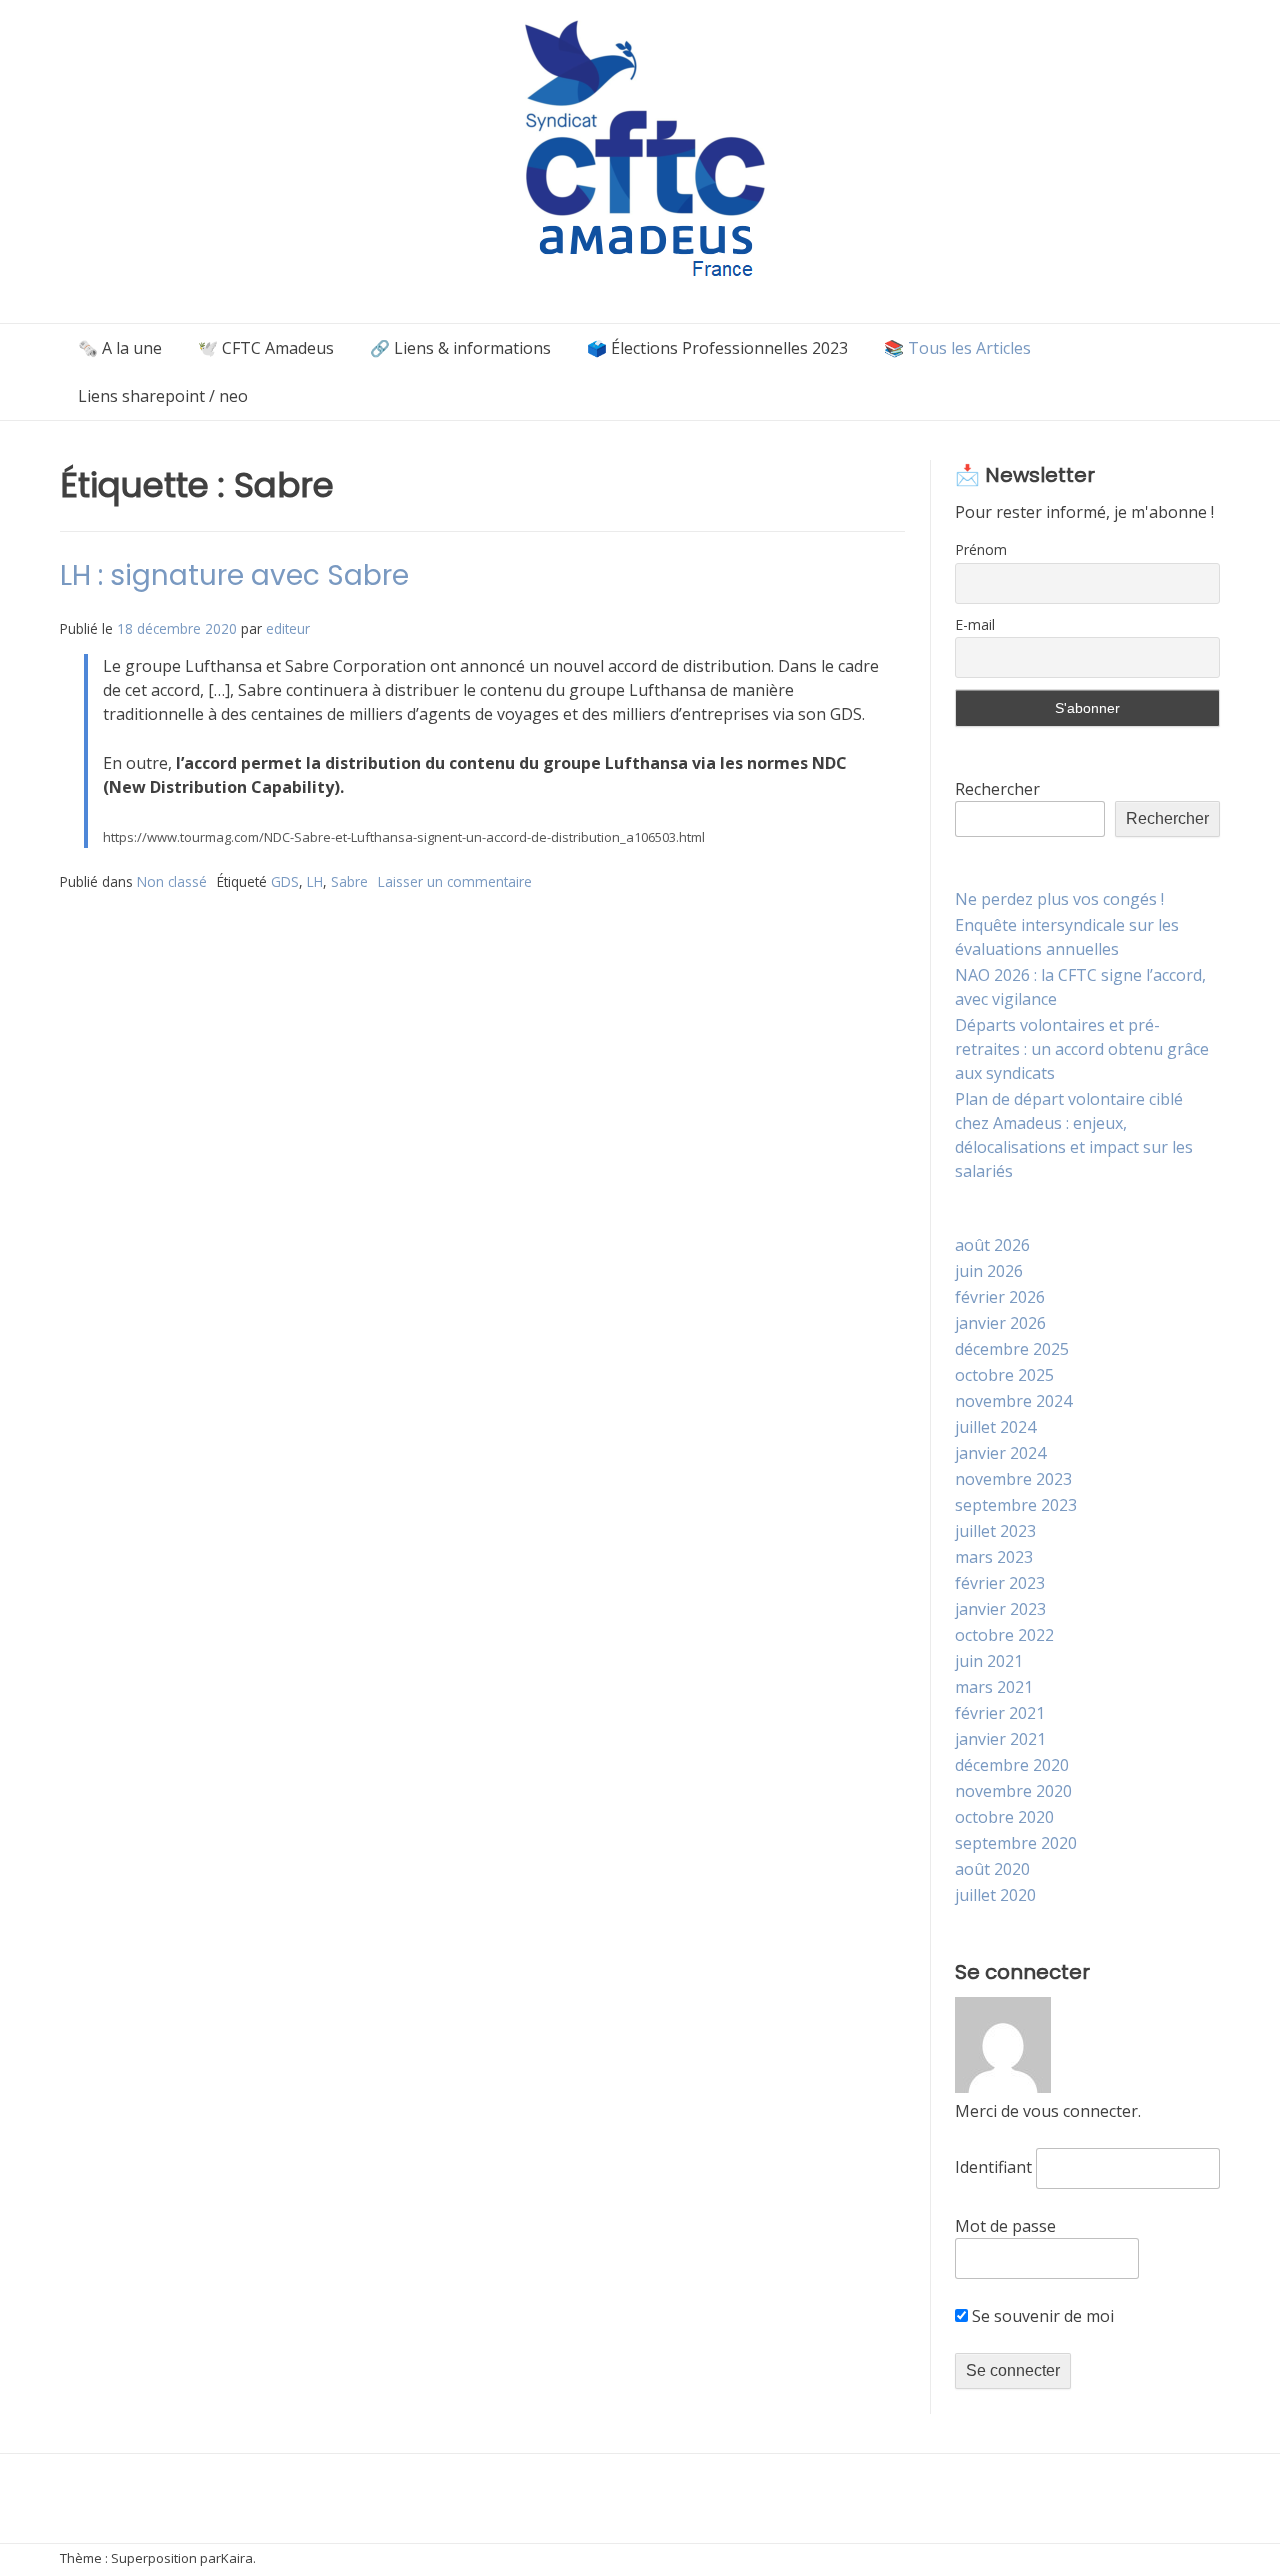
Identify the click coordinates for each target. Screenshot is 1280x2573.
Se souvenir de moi (1041, 2316)
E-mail (975, 624)
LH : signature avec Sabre (234, 575)
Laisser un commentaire (455, 881)
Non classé (172, 881)
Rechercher (997, 789)
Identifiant (993, 2167)
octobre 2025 (1004, 1375)
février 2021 (1000, 1713)
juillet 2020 (995, 1895)
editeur (288, 628)
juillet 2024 (995, 1427)
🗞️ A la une (120, 348)
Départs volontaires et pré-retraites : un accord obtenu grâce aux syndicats (1082, 1049)
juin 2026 (989, 1271)
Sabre (349, 881)
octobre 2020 (1004, 1817)
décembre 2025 (1012, 1349)
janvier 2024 (1000, 1453)
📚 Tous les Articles (957, 348)
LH (315, 881)
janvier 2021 (1000, 1739)
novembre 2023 (1013, 1479)
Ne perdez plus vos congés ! (1059, 899)
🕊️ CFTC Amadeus (266, 348)
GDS (285, 881)
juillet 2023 (995, 1531)
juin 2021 (989, 1661)
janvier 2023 (1000, 1609)
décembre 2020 (1012, 1765)
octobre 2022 (1004, 1635)
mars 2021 (994, 1687)
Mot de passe (1005, 2226)
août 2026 (992, 1245)
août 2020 (992, 1869)
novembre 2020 (1013, 1791)
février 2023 (1000, 1583)
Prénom (981, 549)
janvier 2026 (1000, 1323)
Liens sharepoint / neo (163, 396)
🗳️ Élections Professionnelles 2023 (717, 348)
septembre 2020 (1016, 1843)
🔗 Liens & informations (460, 348)
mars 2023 (994, 1557)
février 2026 (1000, 1297)
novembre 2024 (1013, 1401)
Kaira (237, 2558)
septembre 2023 (1016, 1505)
